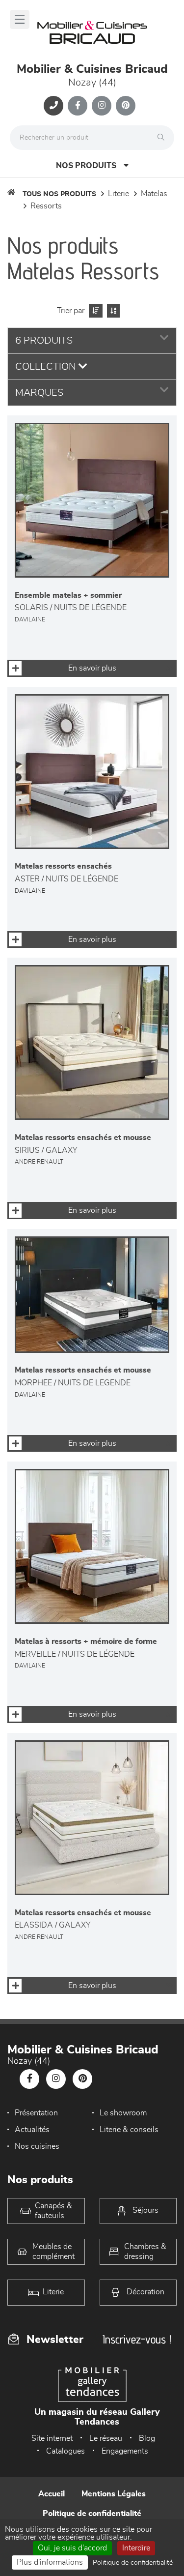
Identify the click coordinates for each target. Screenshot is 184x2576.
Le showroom (123, 2113)
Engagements (125, 2451)
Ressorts (46, 206)
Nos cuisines (37, 2146)
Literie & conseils (129, 2130)
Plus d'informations (50, 2562)
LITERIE (118, 194)
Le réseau (106, 2438)
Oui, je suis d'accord (72, 2548)
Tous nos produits (59, 194)
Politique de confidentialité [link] (133, 2563)
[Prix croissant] (94, 311)
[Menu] (20, 19)
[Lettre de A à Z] (112, 311)
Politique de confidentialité (92, 2514)
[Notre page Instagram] (102, 106)
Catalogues (66, 2451)
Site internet (52, 2438)
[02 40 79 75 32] (53, 106)
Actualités (32, 2130)
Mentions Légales (114, 2494)
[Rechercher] (163, 138)
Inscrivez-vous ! (137, 2339)
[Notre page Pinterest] (126, 106)
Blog (147, 2438)
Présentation (36, 2113)
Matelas (154, 194)
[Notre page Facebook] (78, 106)
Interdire (136, 2548)
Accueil (52, 2494)
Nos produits (86, 166)
